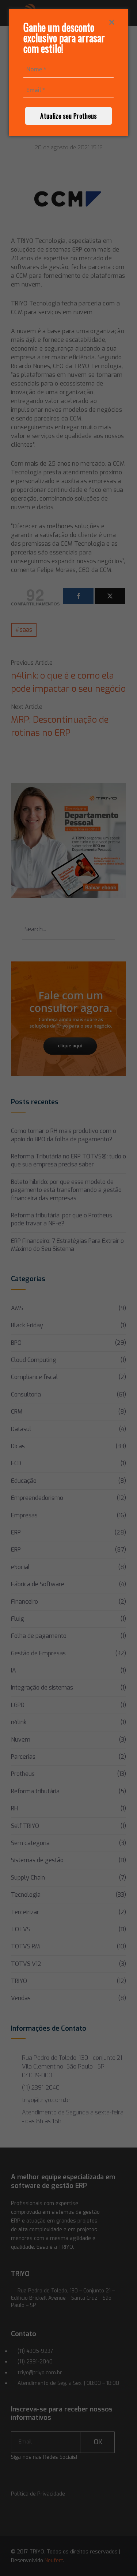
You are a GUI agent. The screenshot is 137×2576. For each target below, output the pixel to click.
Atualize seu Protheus (68, 116)
